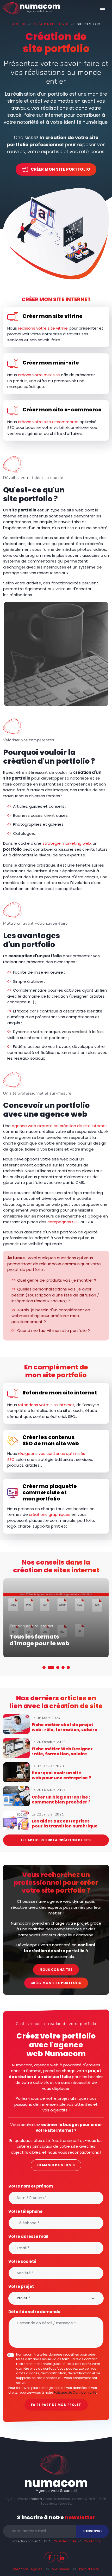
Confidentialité (65, 2541)
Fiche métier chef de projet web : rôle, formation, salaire (65, 1727)
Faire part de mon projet (56, 2405)
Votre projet (21, 2286)
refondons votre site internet (46, 1405)
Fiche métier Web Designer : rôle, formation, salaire (62, 1751)
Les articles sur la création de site (56, 1840)
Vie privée (61, 2569)
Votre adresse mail (28, 2236)
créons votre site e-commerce (48, 422)
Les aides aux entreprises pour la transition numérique (65, 1824)
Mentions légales (28, 2569)
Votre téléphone (25, 2211)
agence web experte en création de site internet (60, 1126)
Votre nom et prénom (31, 2186)
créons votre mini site (39, 375)
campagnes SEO (63, 1222)
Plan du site (89, 2569)
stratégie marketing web (67, 843)
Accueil (19, 24)
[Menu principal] (103, 8)
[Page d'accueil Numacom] (32, 8)
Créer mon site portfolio (60, 169)
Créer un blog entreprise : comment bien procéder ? (61, 1800)
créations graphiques (50, 1514)
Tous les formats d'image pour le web (39, 1640)
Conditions (92, 2541)
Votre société (22, 2261)
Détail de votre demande (34, 2311)
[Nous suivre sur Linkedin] (62, 2557)
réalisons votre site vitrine (43, 328)
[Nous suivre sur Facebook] (50, 2557)
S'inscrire (92, 2531)
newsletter (80, 2517)
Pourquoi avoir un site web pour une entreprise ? (61, 1775)
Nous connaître (56, 1970)
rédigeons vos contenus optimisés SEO (46, 1456)
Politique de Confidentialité (75, 2392)
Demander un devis (56, 2165)
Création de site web (51, 24)
